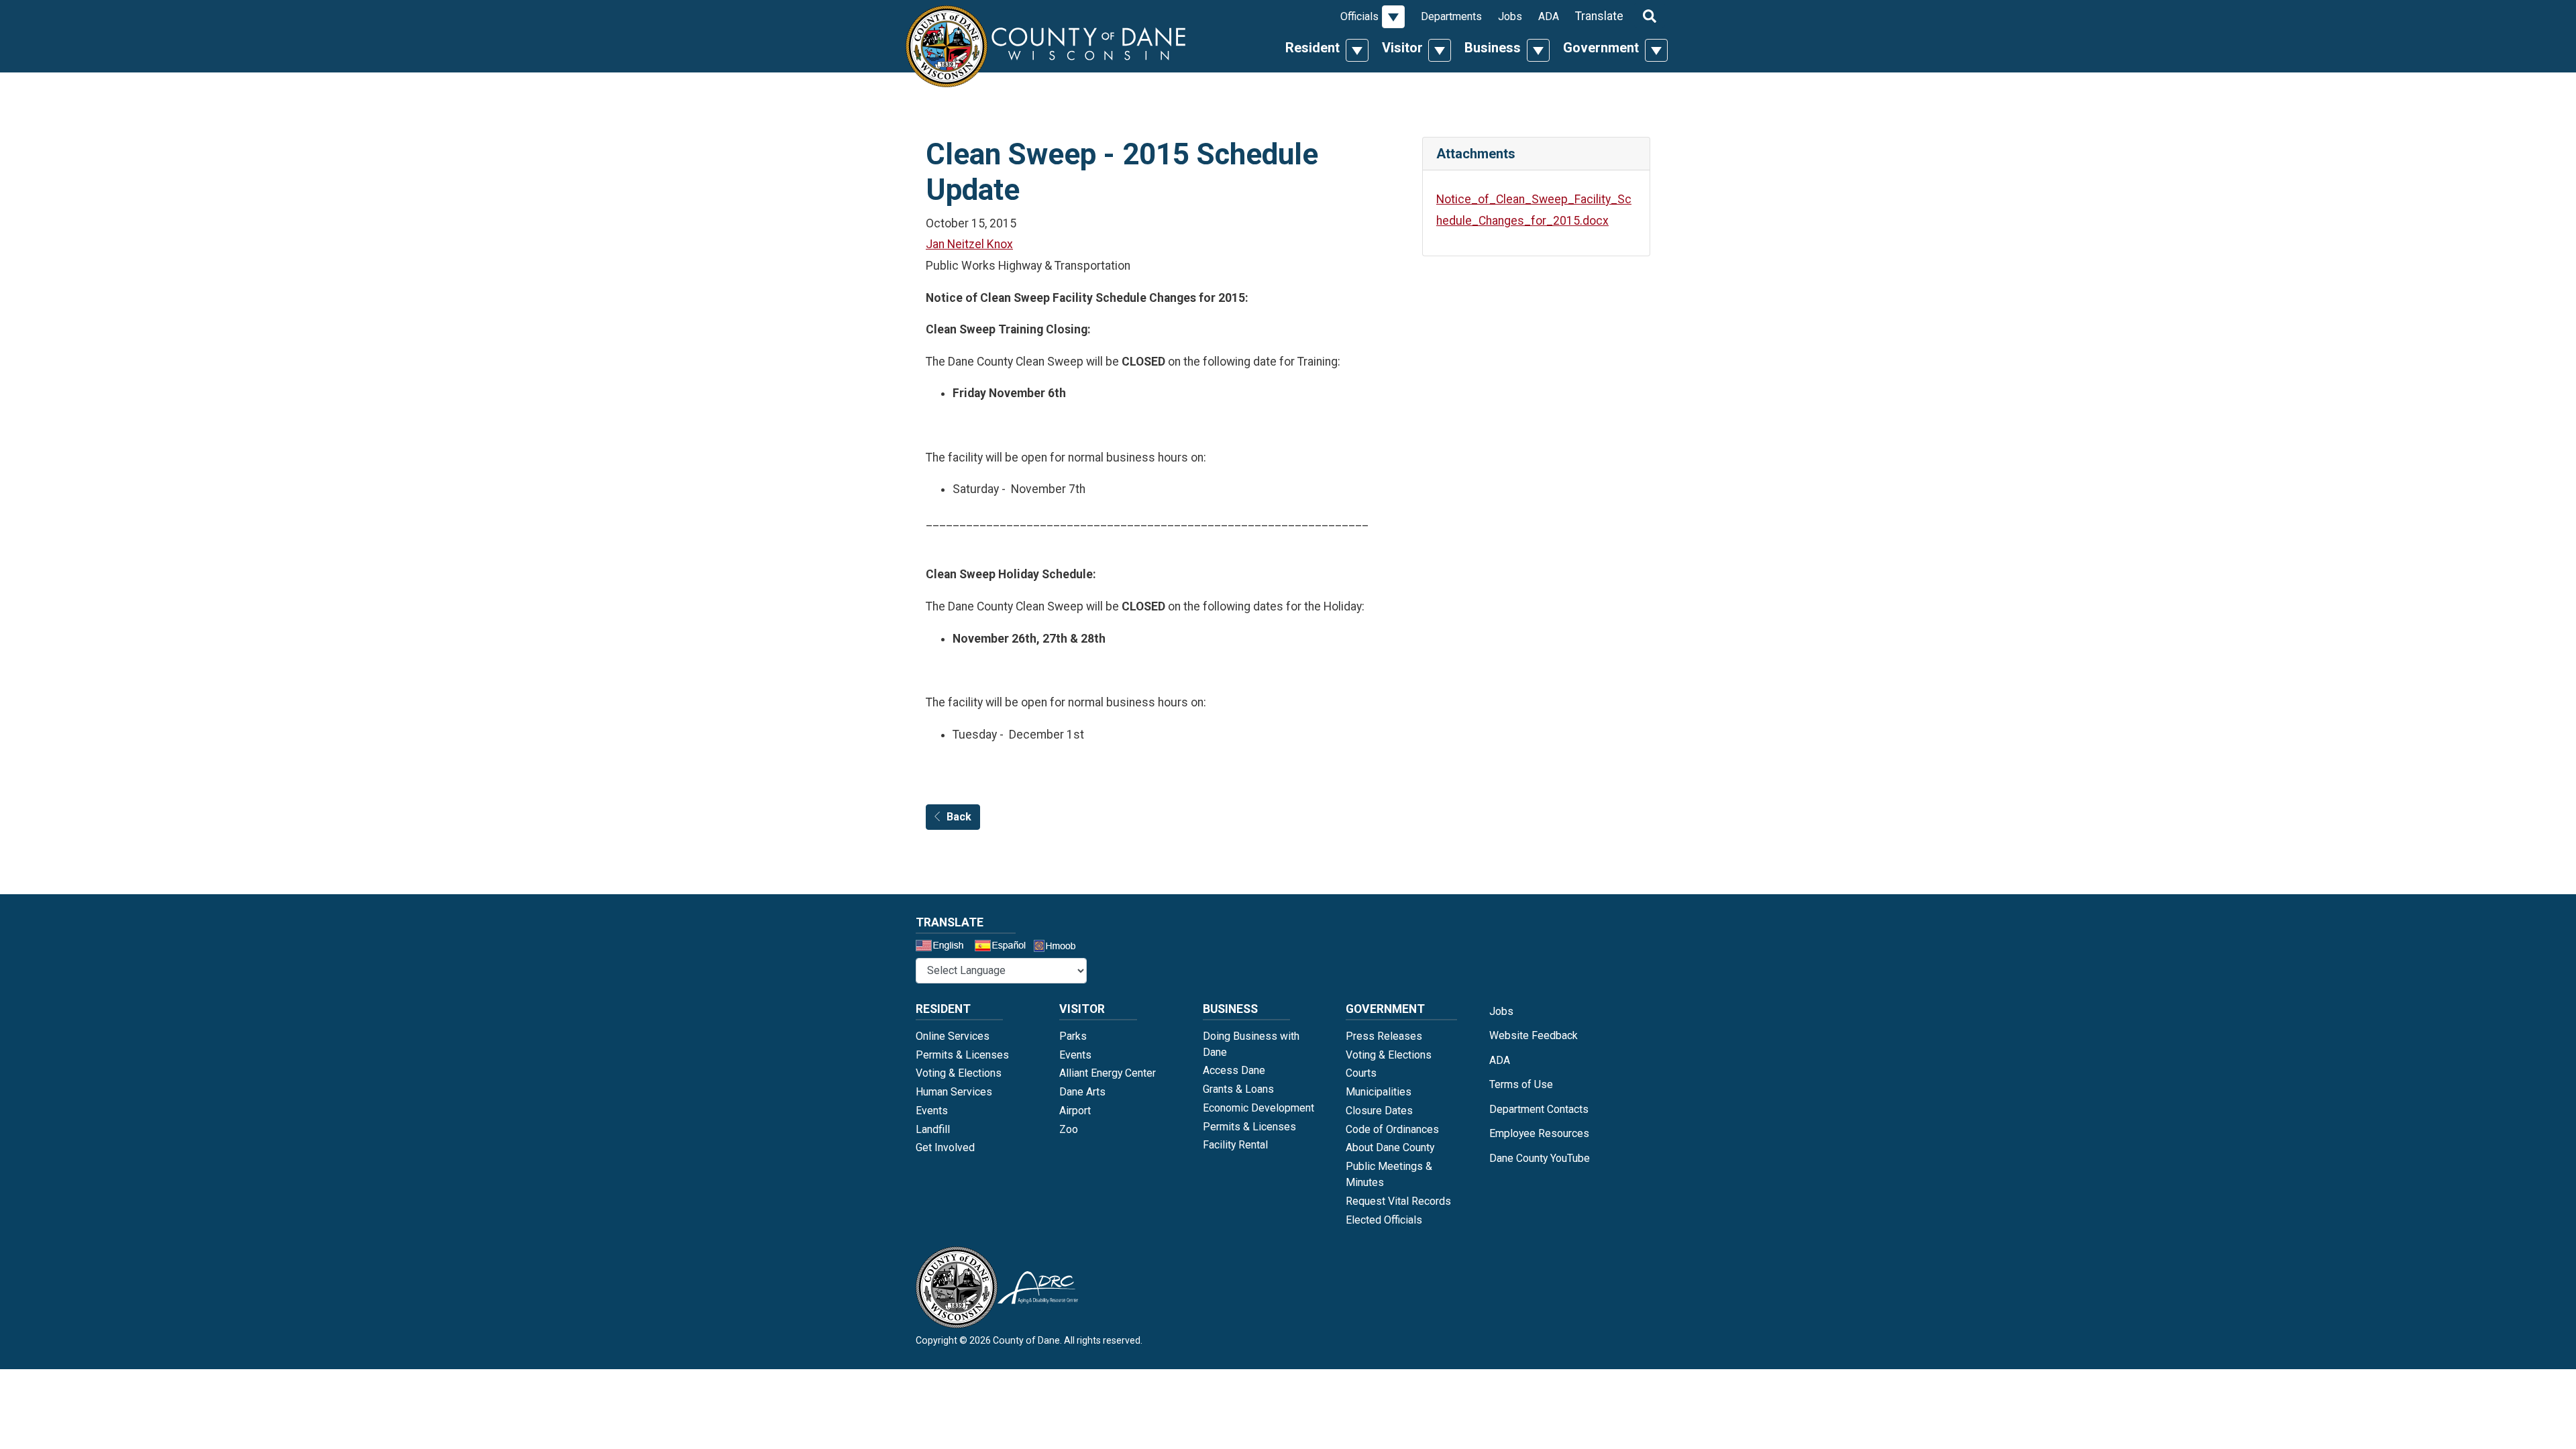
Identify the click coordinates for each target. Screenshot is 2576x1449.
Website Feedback (1534, 1035)
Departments (1451, 16)
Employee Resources (1539, 1133)
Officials (1359, 16)
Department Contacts (1539, 1109)
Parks (1073, 1036)
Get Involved (945, 1147)
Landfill (933, 1129)
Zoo (1069, 1129)
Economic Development (1258, 1108)
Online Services (953, 1036)
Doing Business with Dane (1251, 1044)
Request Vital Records (1398, 1201)
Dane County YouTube (1540, 1158)
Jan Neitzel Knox (969, 244)
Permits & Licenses (962, 1055)
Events (932, 1111)
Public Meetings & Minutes (1389, 1174)
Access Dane (1234, 1070)
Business (1493, 48)
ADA (1549, 16)
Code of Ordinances (1392, 1129)
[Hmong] (1059, 948)
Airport (1075, 1111)
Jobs (1510, 16)
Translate (1599, 16)
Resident (1312, 48)
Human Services (954, 1092)
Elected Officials (1384, 1220)
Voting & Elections (959, 1073)
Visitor (1402, 48)
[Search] (1650, 15)
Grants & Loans (1238, 1089)
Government (1601, 48)
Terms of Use (1521, 1084)
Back (959, 817)
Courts (1361, 1073)
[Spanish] (1003, 947)
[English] (944, 947)
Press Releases (1384, 1036)
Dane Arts (1082, 1092)
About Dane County (1390, 1147)
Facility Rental (1235, 1145)
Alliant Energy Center (1108, 1073)
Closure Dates (1379, 1111)
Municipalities (1379, 1092)
